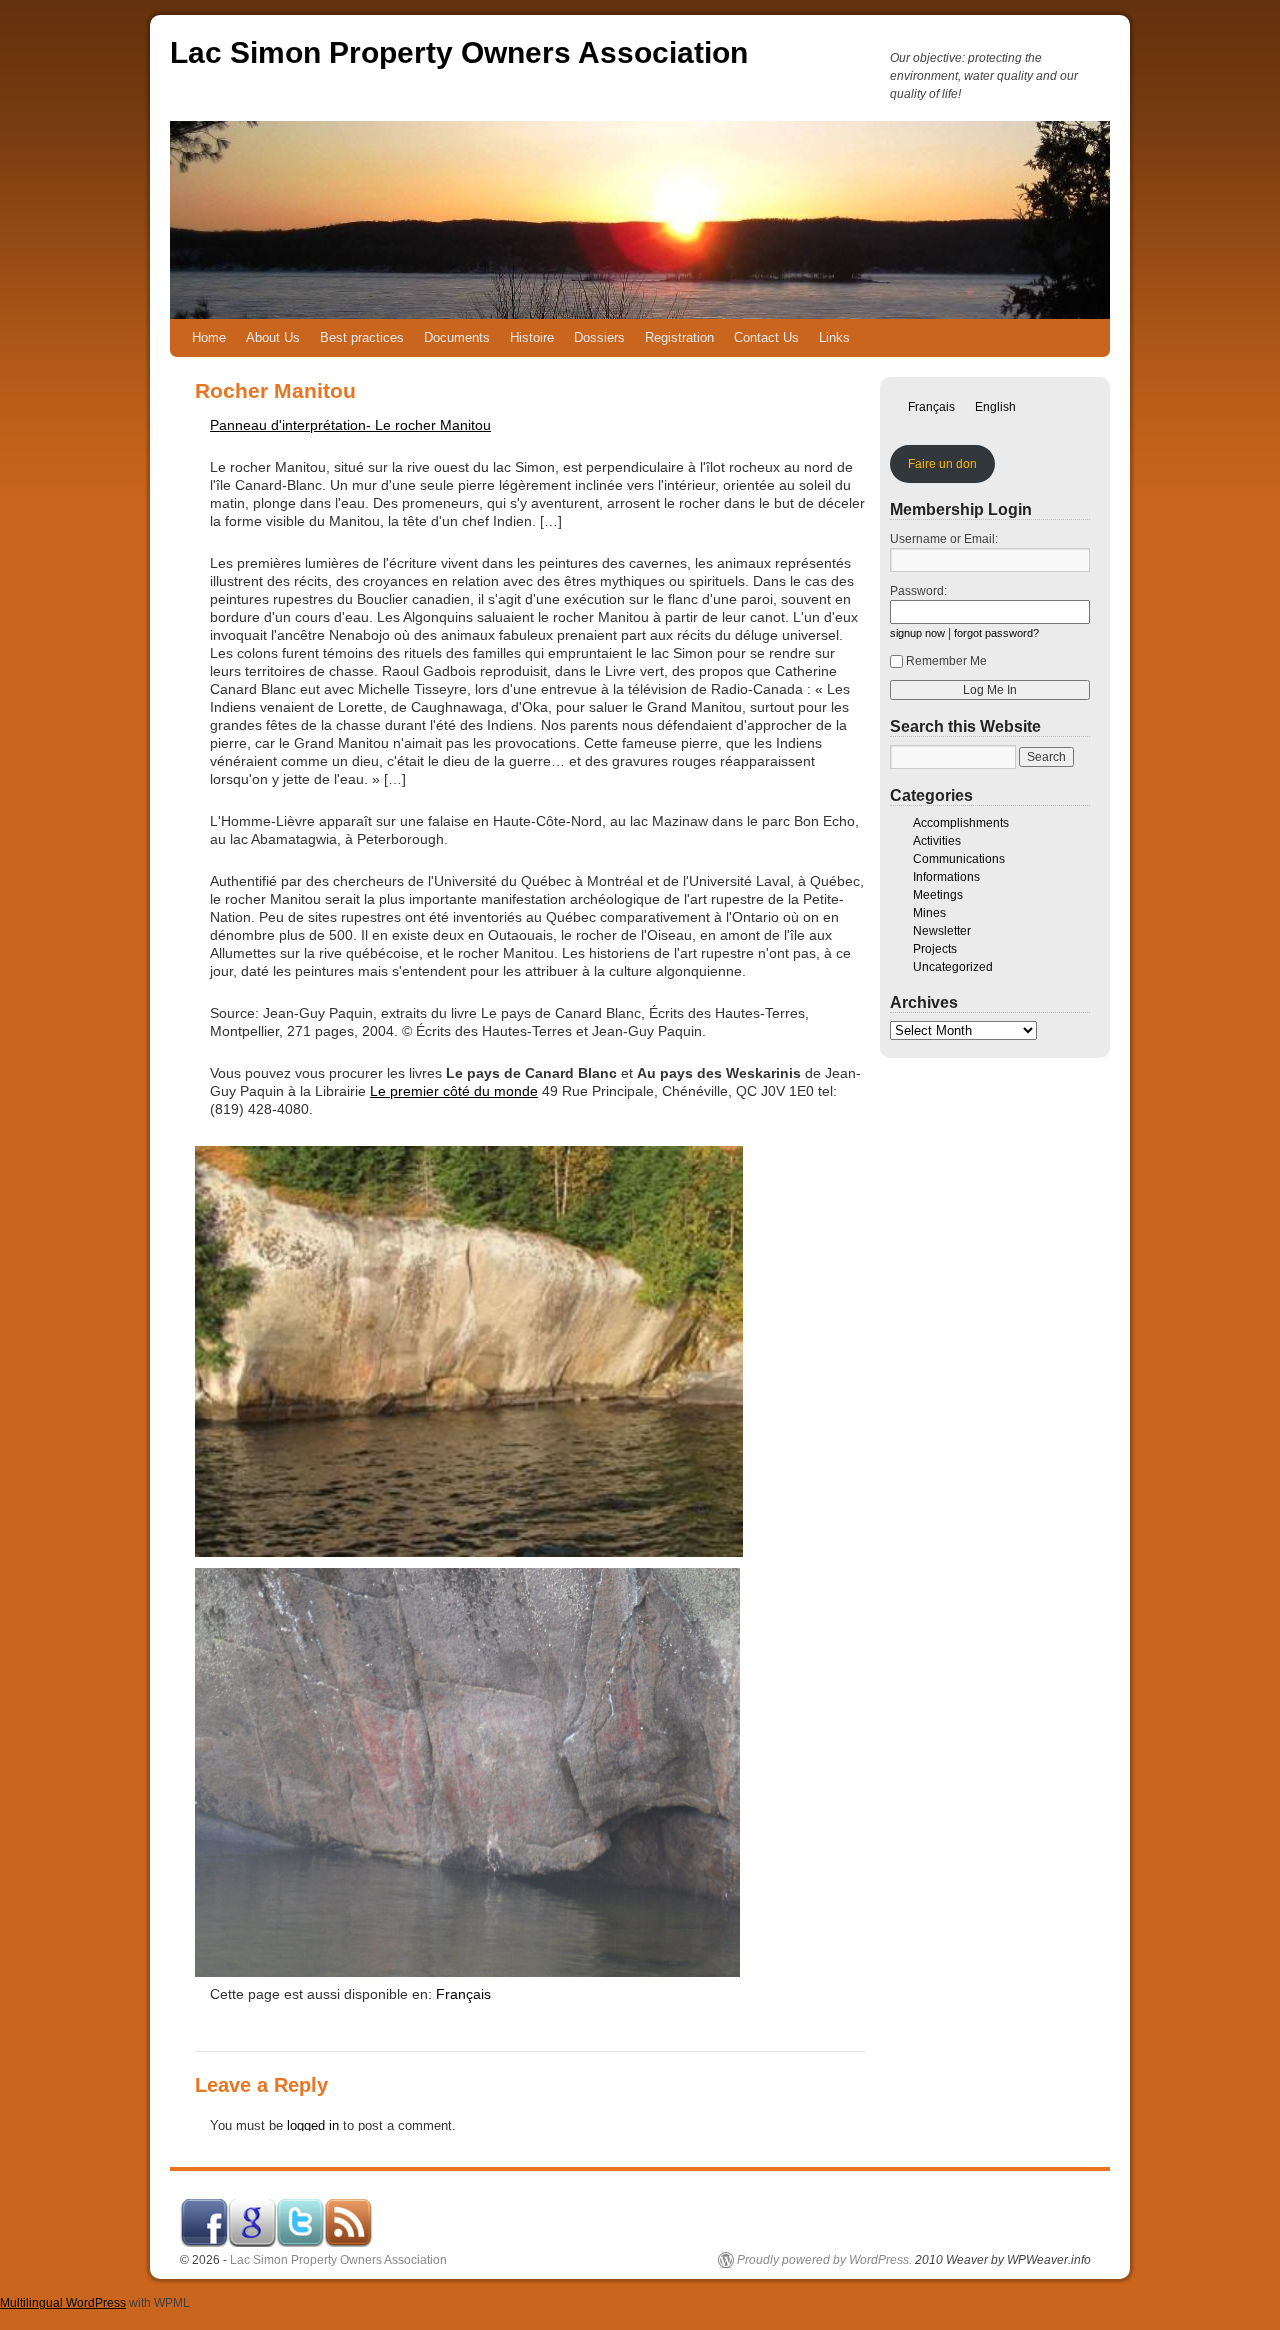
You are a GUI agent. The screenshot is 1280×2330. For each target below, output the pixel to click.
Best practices (362, 337)
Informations (946, 877)
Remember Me (946, 661)
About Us (273, 337)
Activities (937, 841)
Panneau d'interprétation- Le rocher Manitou (350, 425)
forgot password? (996, 633)
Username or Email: (944, 539)
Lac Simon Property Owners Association (459, 52)
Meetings (938, 895)
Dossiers (599, 337)
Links (834, 337)
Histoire (532, 337)
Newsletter (942, 931)
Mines (929, 913)
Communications (959, 859)
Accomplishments (961, 823)
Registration (679, 337)
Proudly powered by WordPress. (824, 2260)
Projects (935, 949)
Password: (918, 591)
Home (209, 337)
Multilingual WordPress (63, 2303)
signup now (917, 633)
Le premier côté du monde (454, 1091)
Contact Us (766, 337)
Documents (457, 337)
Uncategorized (953, 967)
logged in (313, 2125)
